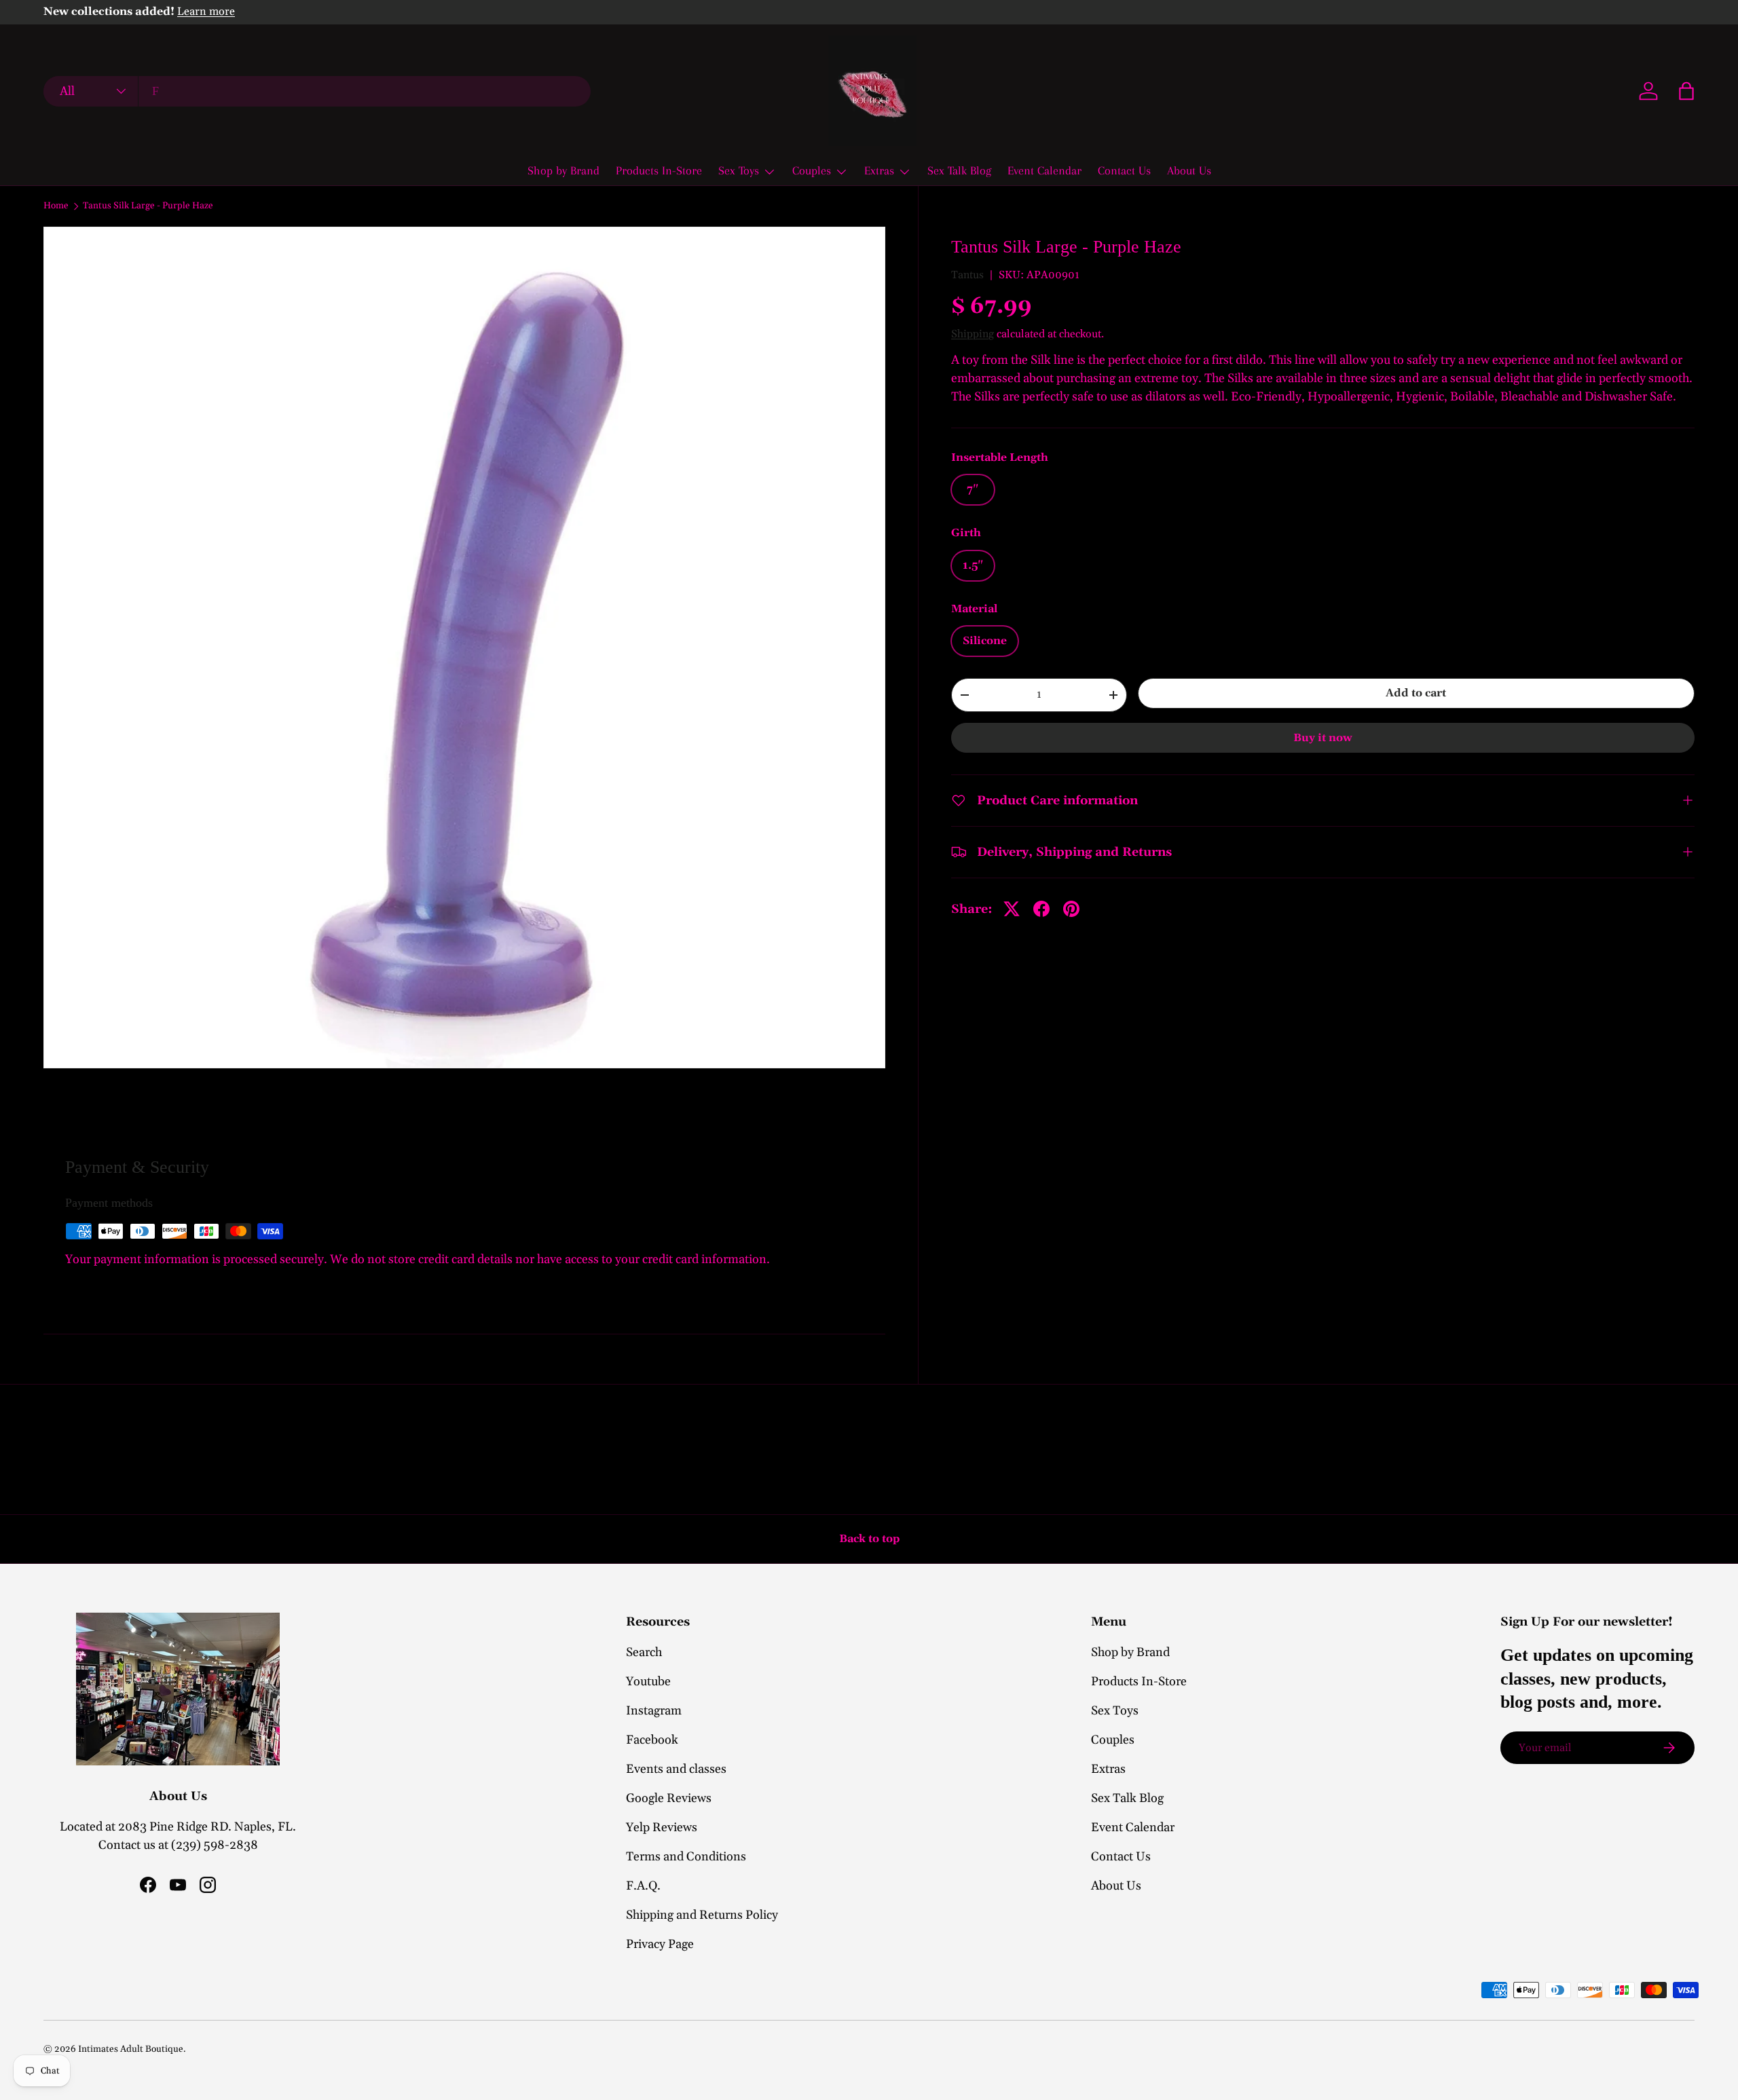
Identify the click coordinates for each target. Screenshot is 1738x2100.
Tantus (967, 275)
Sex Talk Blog (959, 170)
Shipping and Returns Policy (702, 1915)
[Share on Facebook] (1041, 909)
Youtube (648, 1682)
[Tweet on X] (1012, 909)
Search (644, 1652)
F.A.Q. (643, 1886)
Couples (812, 170)
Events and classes (676, 1769)
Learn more (206, 12)
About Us (1189, 170)
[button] (1686, 91)
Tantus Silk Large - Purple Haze (148, 206)
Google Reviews (669, 1798)
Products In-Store (659, 170)
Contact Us (1124, 170)
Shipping (973, 334)
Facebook (652, 1740)
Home (56, 206)
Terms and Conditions (686, 1857)
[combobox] (317, 91)
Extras (879, 170)
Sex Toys (739, 170)
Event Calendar (1044, 170)
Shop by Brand (563, 170)
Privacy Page (660, 1944)
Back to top (869, 1539)
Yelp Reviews (662, 1827)
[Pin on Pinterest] (1071, 909)
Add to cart (1416, 693)
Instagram (654, 1711)
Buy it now (1323, 738)
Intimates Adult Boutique (131, 2049)
